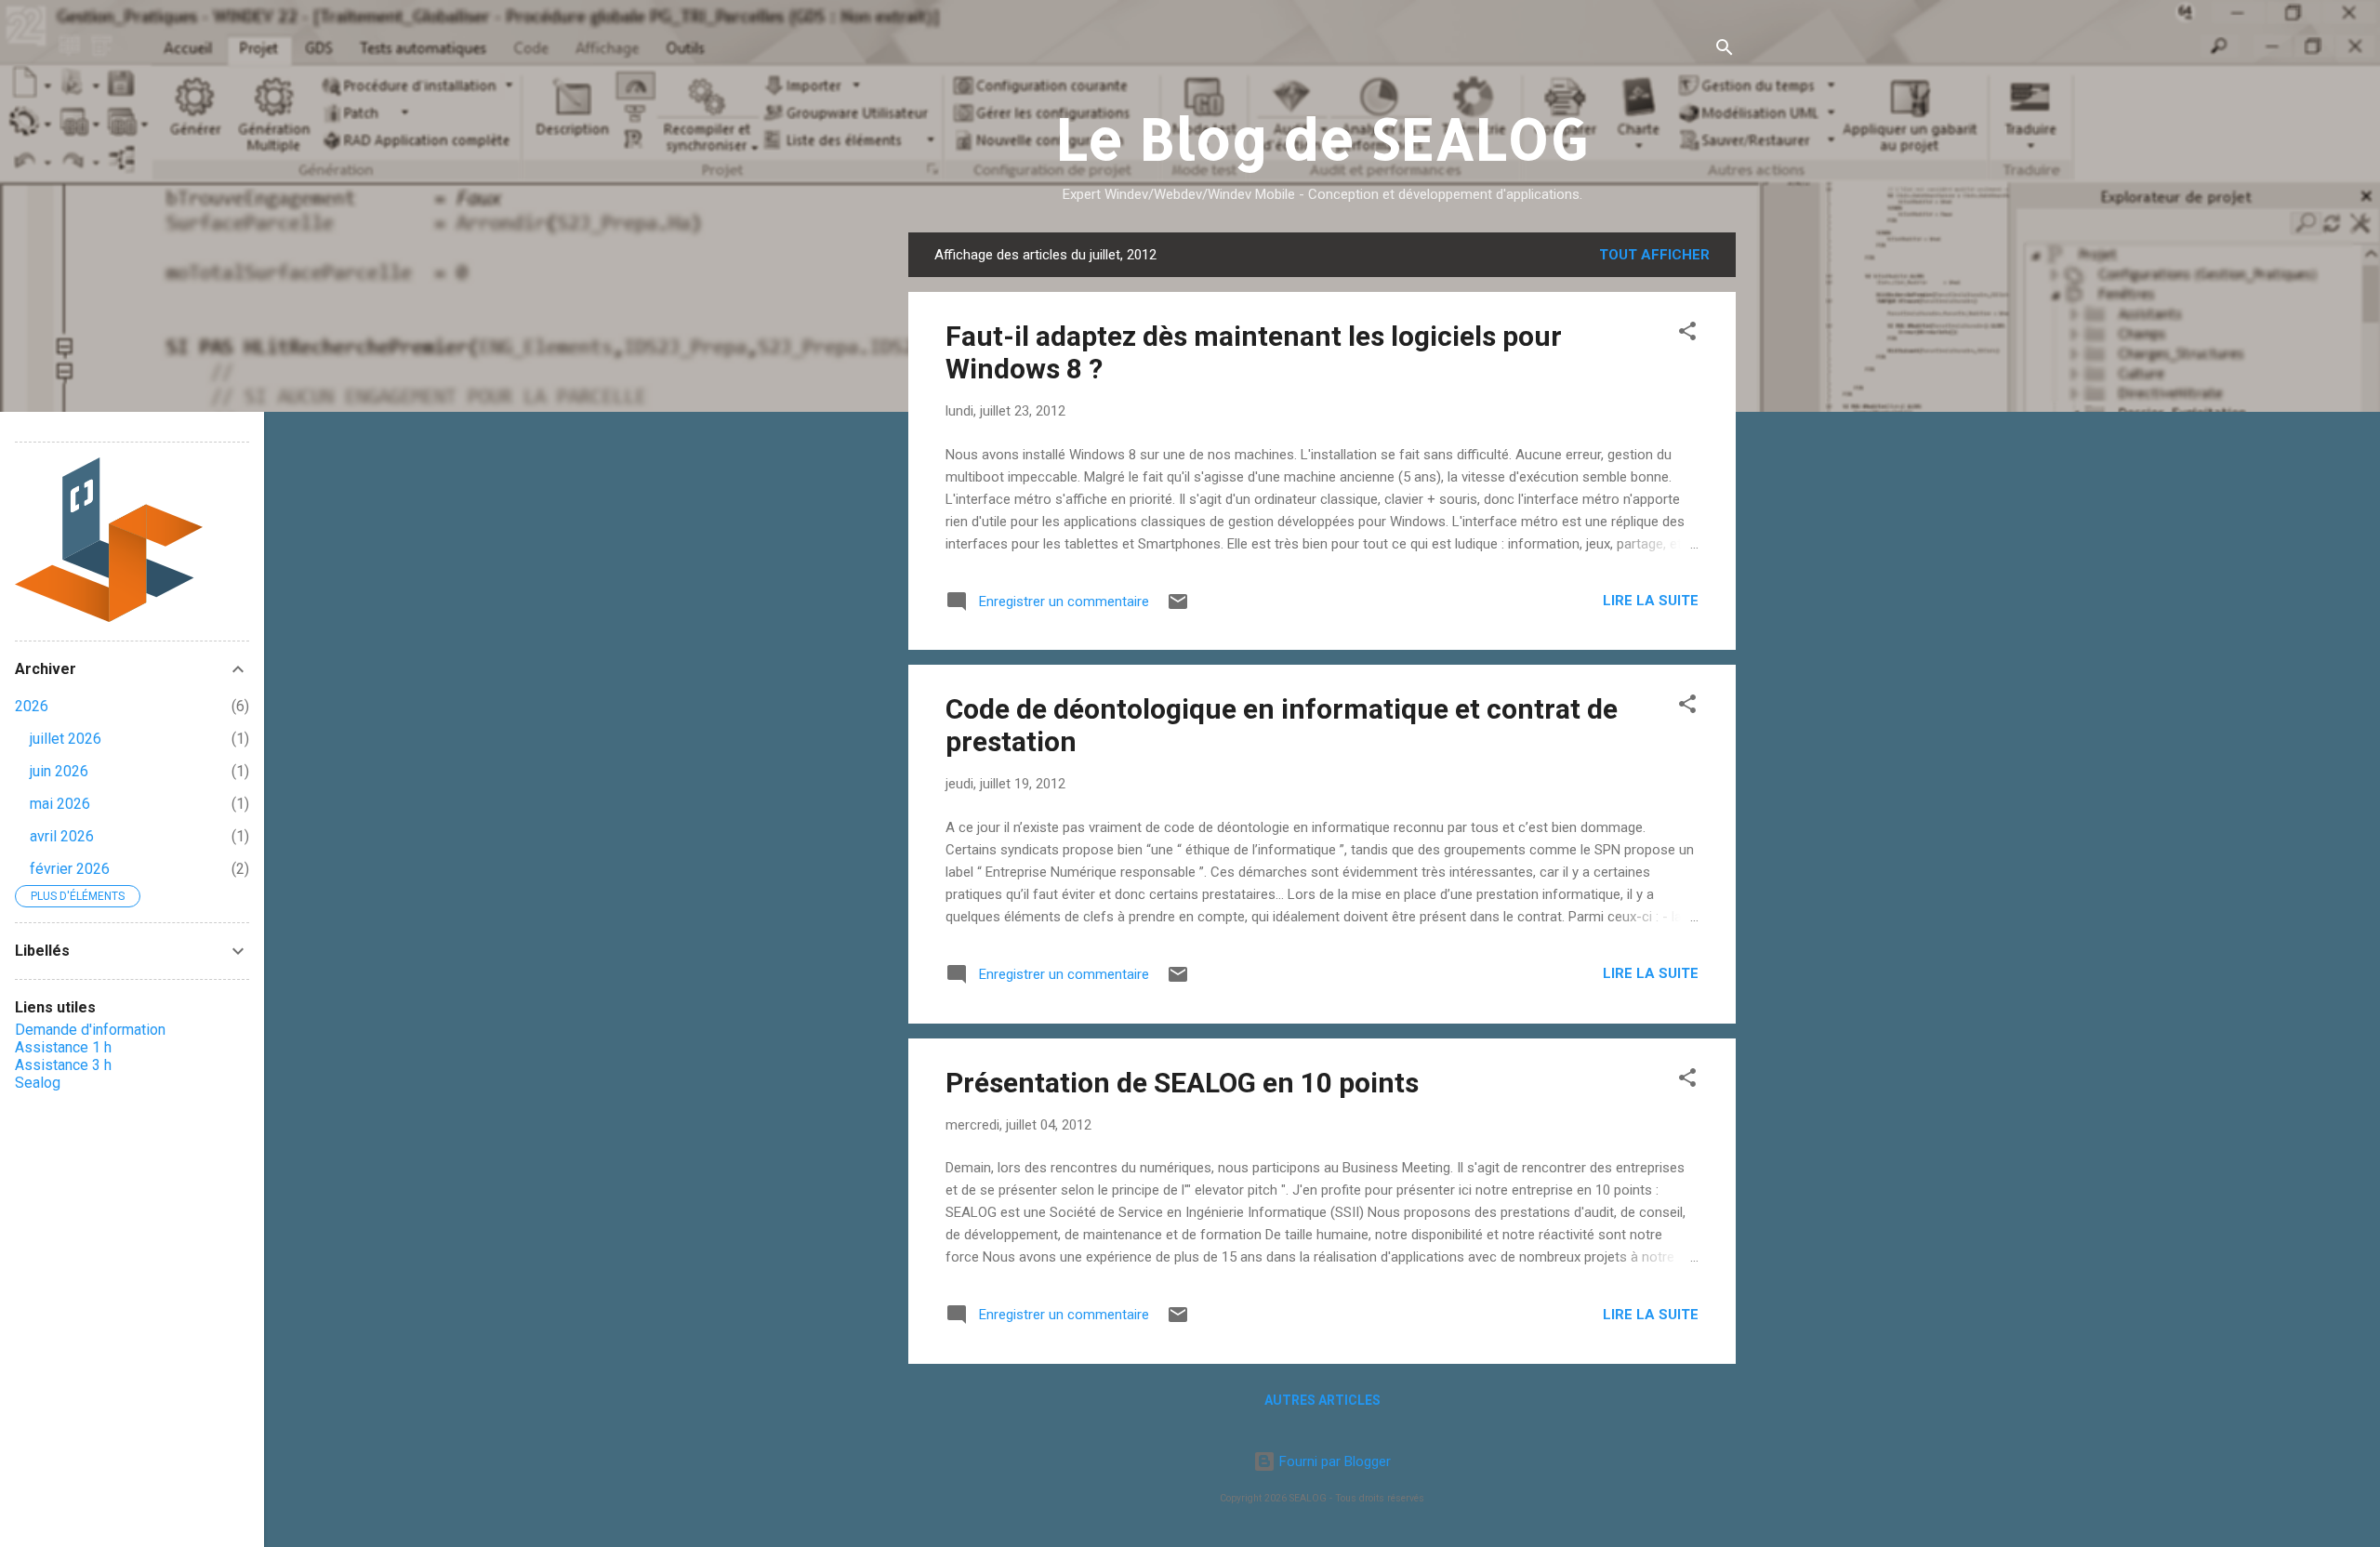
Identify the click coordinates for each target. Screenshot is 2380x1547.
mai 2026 (60, 804)
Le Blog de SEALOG (1322, 138)
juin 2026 (59, 771)
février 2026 (70, 869)
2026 (32, 706)
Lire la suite (1651, 601)
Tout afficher (1654, 255)
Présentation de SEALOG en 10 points (1182, 1083)
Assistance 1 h (63, 1047)
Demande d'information (90, 1030)
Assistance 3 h (63, 1065)
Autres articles (1322, 1400)
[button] (1687, 334)
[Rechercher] (1725, 51)
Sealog (38, 1083)
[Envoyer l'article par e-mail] (1178, 608)
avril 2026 (62, 836)
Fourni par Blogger (1333, 1461)
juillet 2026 (66, 739)
